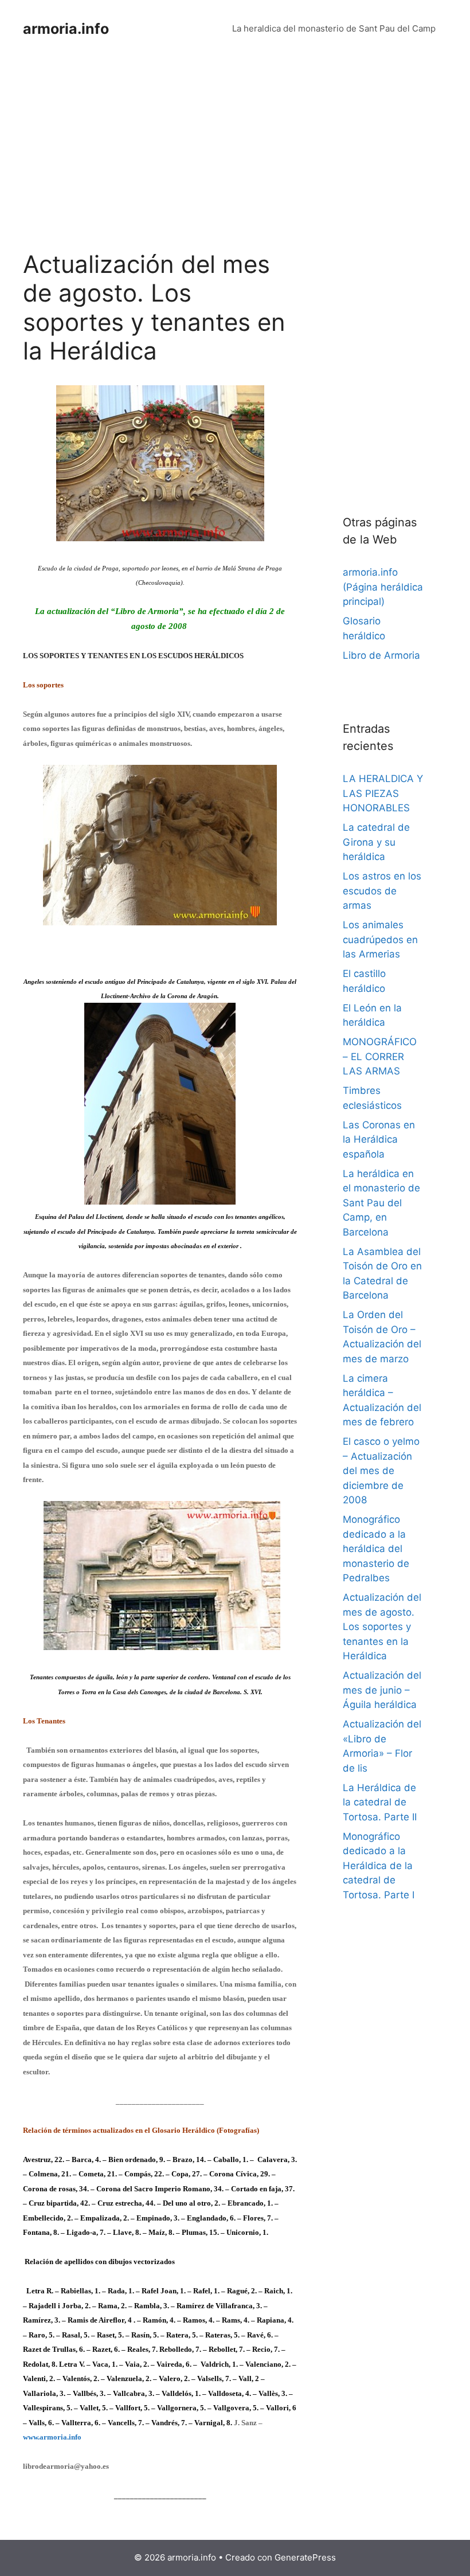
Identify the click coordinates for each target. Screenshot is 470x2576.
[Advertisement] (160, 165)
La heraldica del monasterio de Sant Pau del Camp (334, 28)
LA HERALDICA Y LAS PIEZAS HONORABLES (383, 793)
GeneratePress (305, 2557)
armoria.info (66, 29)
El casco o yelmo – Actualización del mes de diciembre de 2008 (381, 1471)
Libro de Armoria (381, 655)
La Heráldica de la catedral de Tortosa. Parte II (380, 1802)
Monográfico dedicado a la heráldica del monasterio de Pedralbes (376, 1549)
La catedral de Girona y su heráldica (376, 842)
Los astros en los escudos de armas (382, 891)
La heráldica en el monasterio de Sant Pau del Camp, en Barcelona (381, 1203)
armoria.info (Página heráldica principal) (383, 587)
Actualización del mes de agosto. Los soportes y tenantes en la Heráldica (382, 1627)
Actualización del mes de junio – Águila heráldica (382, 1690)
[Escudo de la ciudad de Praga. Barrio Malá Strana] (160, 538)
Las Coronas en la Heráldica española (379, 1140)
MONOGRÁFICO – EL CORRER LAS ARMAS (380, 1056)
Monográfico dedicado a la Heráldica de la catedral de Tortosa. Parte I (379, 1866)
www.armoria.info (52, 2437)
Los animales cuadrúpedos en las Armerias (380, 939)
